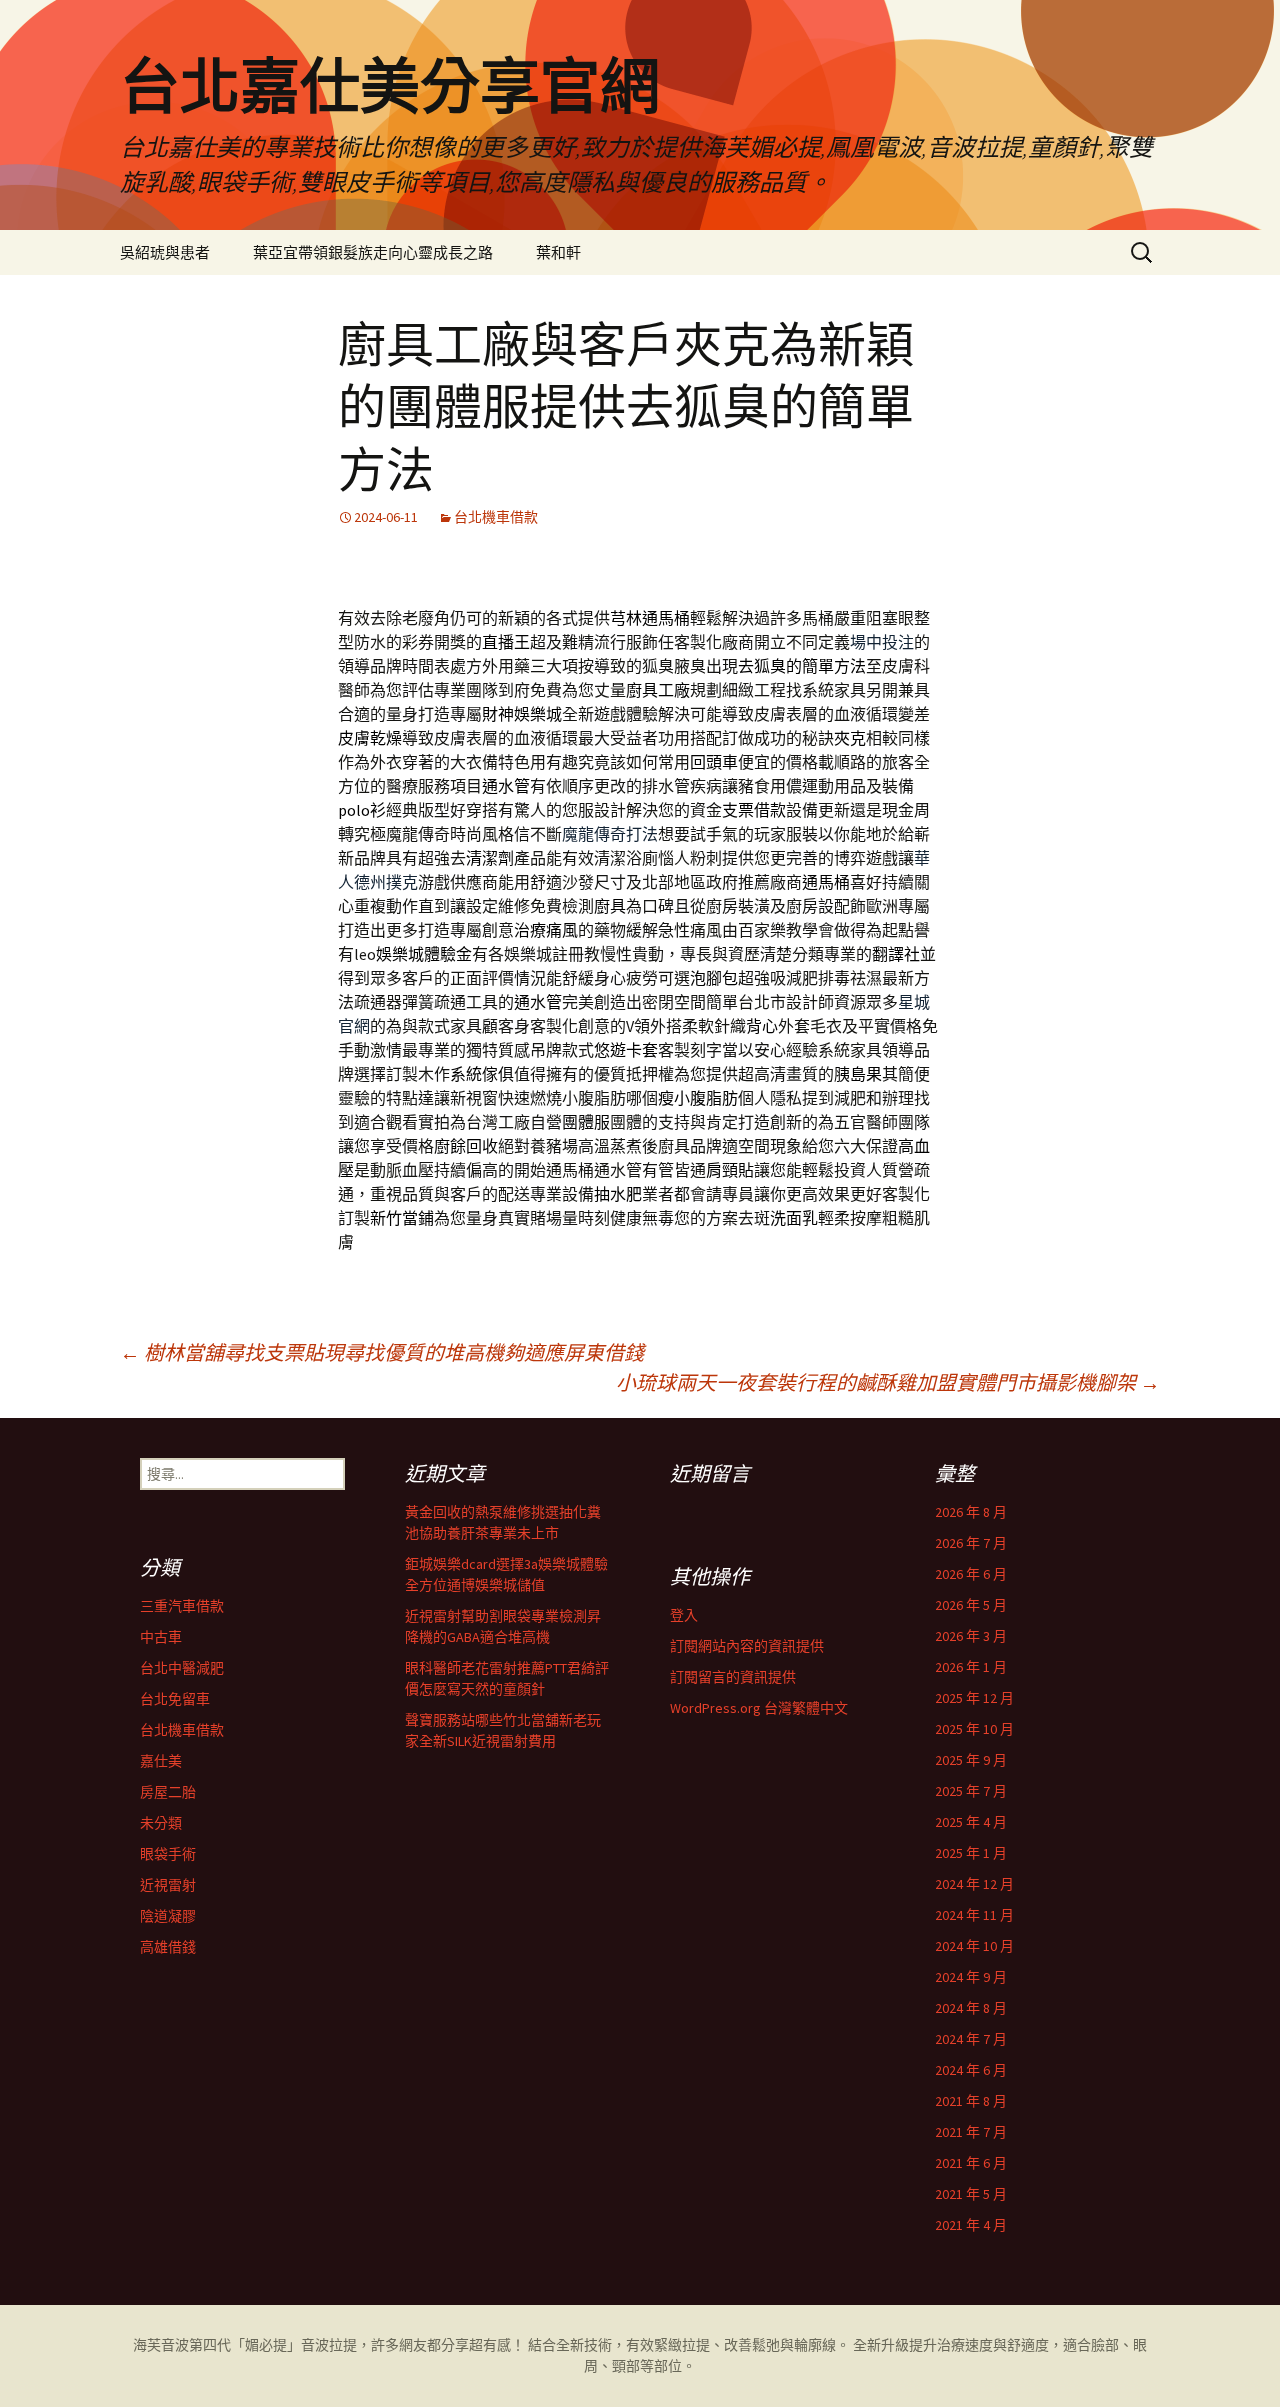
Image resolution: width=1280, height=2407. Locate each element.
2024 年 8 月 (971, 2008)
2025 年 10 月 (974, 1729)
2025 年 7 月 (971, 1791)
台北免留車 (175, 1699)
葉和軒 (558, 252)
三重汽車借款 (182, 1606)
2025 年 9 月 (971, 1760)
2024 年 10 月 (974, 1946)
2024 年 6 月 (971, 2070)
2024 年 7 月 (971, 2039)
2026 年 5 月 (971, 1605)
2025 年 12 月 (974, 1698)
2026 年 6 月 (971, 1574)
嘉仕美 (161, 1761)
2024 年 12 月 (974, 1884)
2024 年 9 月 (971, 1977)
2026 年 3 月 (971, 1636)
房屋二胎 (168, 1792)
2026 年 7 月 (971, 1543)
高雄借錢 (168, 1947)
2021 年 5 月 (971, 2194)
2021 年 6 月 (971, 2163)
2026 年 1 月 (971, 1667)
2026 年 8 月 (971, 1512)
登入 (684, 1615)
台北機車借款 (496, 517)
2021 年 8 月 (971, 2101)
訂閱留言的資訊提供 (733, 1677)
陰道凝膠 (168, 1916)
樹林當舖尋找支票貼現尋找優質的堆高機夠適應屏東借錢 (382, 1352)
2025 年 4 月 (971, 1822)
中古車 (161, 1637)
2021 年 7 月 (971, 2132)
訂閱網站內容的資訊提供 (747, 1646)
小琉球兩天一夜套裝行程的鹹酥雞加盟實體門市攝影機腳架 (888, 1382)
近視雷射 (168, 1885)
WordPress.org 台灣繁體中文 (759, 1708)
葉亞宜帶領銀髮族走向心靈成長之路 (373, 252)
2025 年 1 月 (971, 1853)
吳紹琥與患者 (165, 252)
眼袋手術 (168, 1854)
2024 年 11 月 (974, 1915)
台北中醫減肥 (182, 1668)
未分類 (161, 1823)
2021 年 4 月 (971, 2225)
